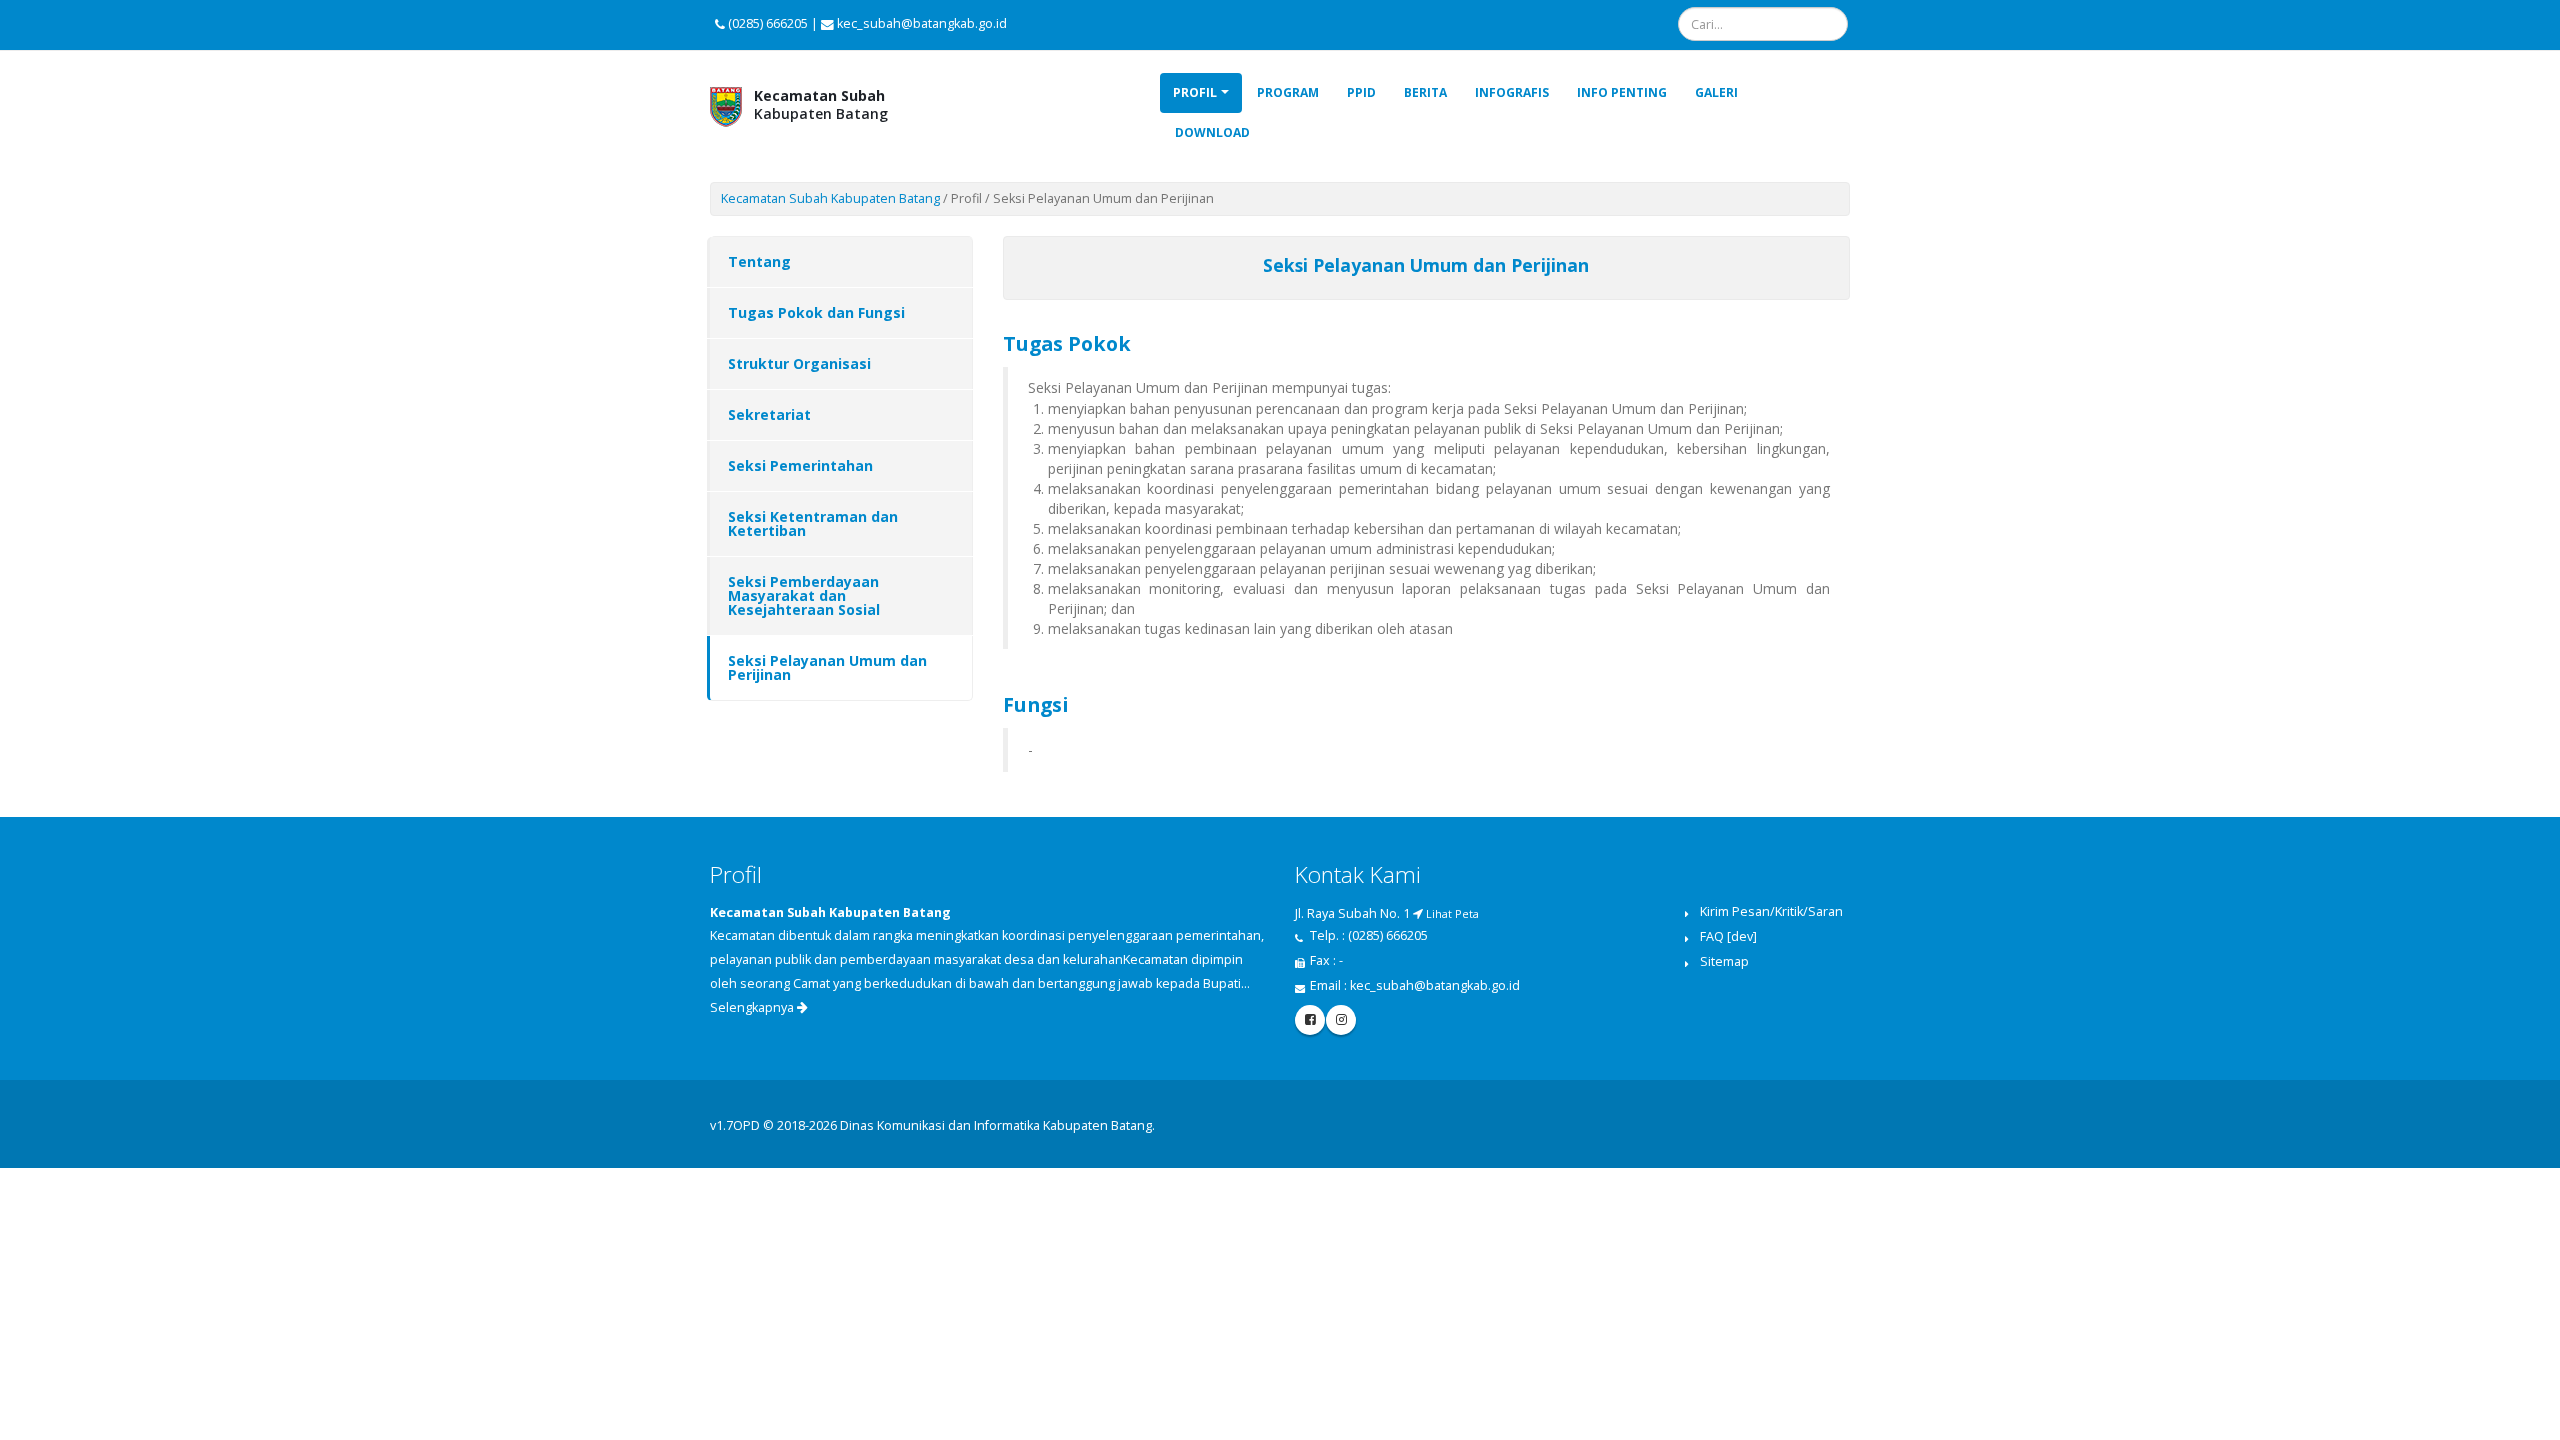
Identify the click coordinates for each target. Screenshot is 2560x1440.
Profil (1195, 92)
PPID (1361, 92)
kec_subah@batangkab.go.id (1435, 985)
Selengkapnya (753, 1007)
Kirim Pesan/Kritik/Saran (1771, 911)
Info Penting (1622, 92)
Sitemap (1724, 961)
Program (1288, 92)
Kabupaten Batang (821, 104)
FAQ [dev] (1728, 936)
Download (1212, 132)
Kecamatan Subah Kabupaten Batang (830, 198)
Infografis (1512, 92)
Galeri (1716, 92)
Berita (1425, 92)
